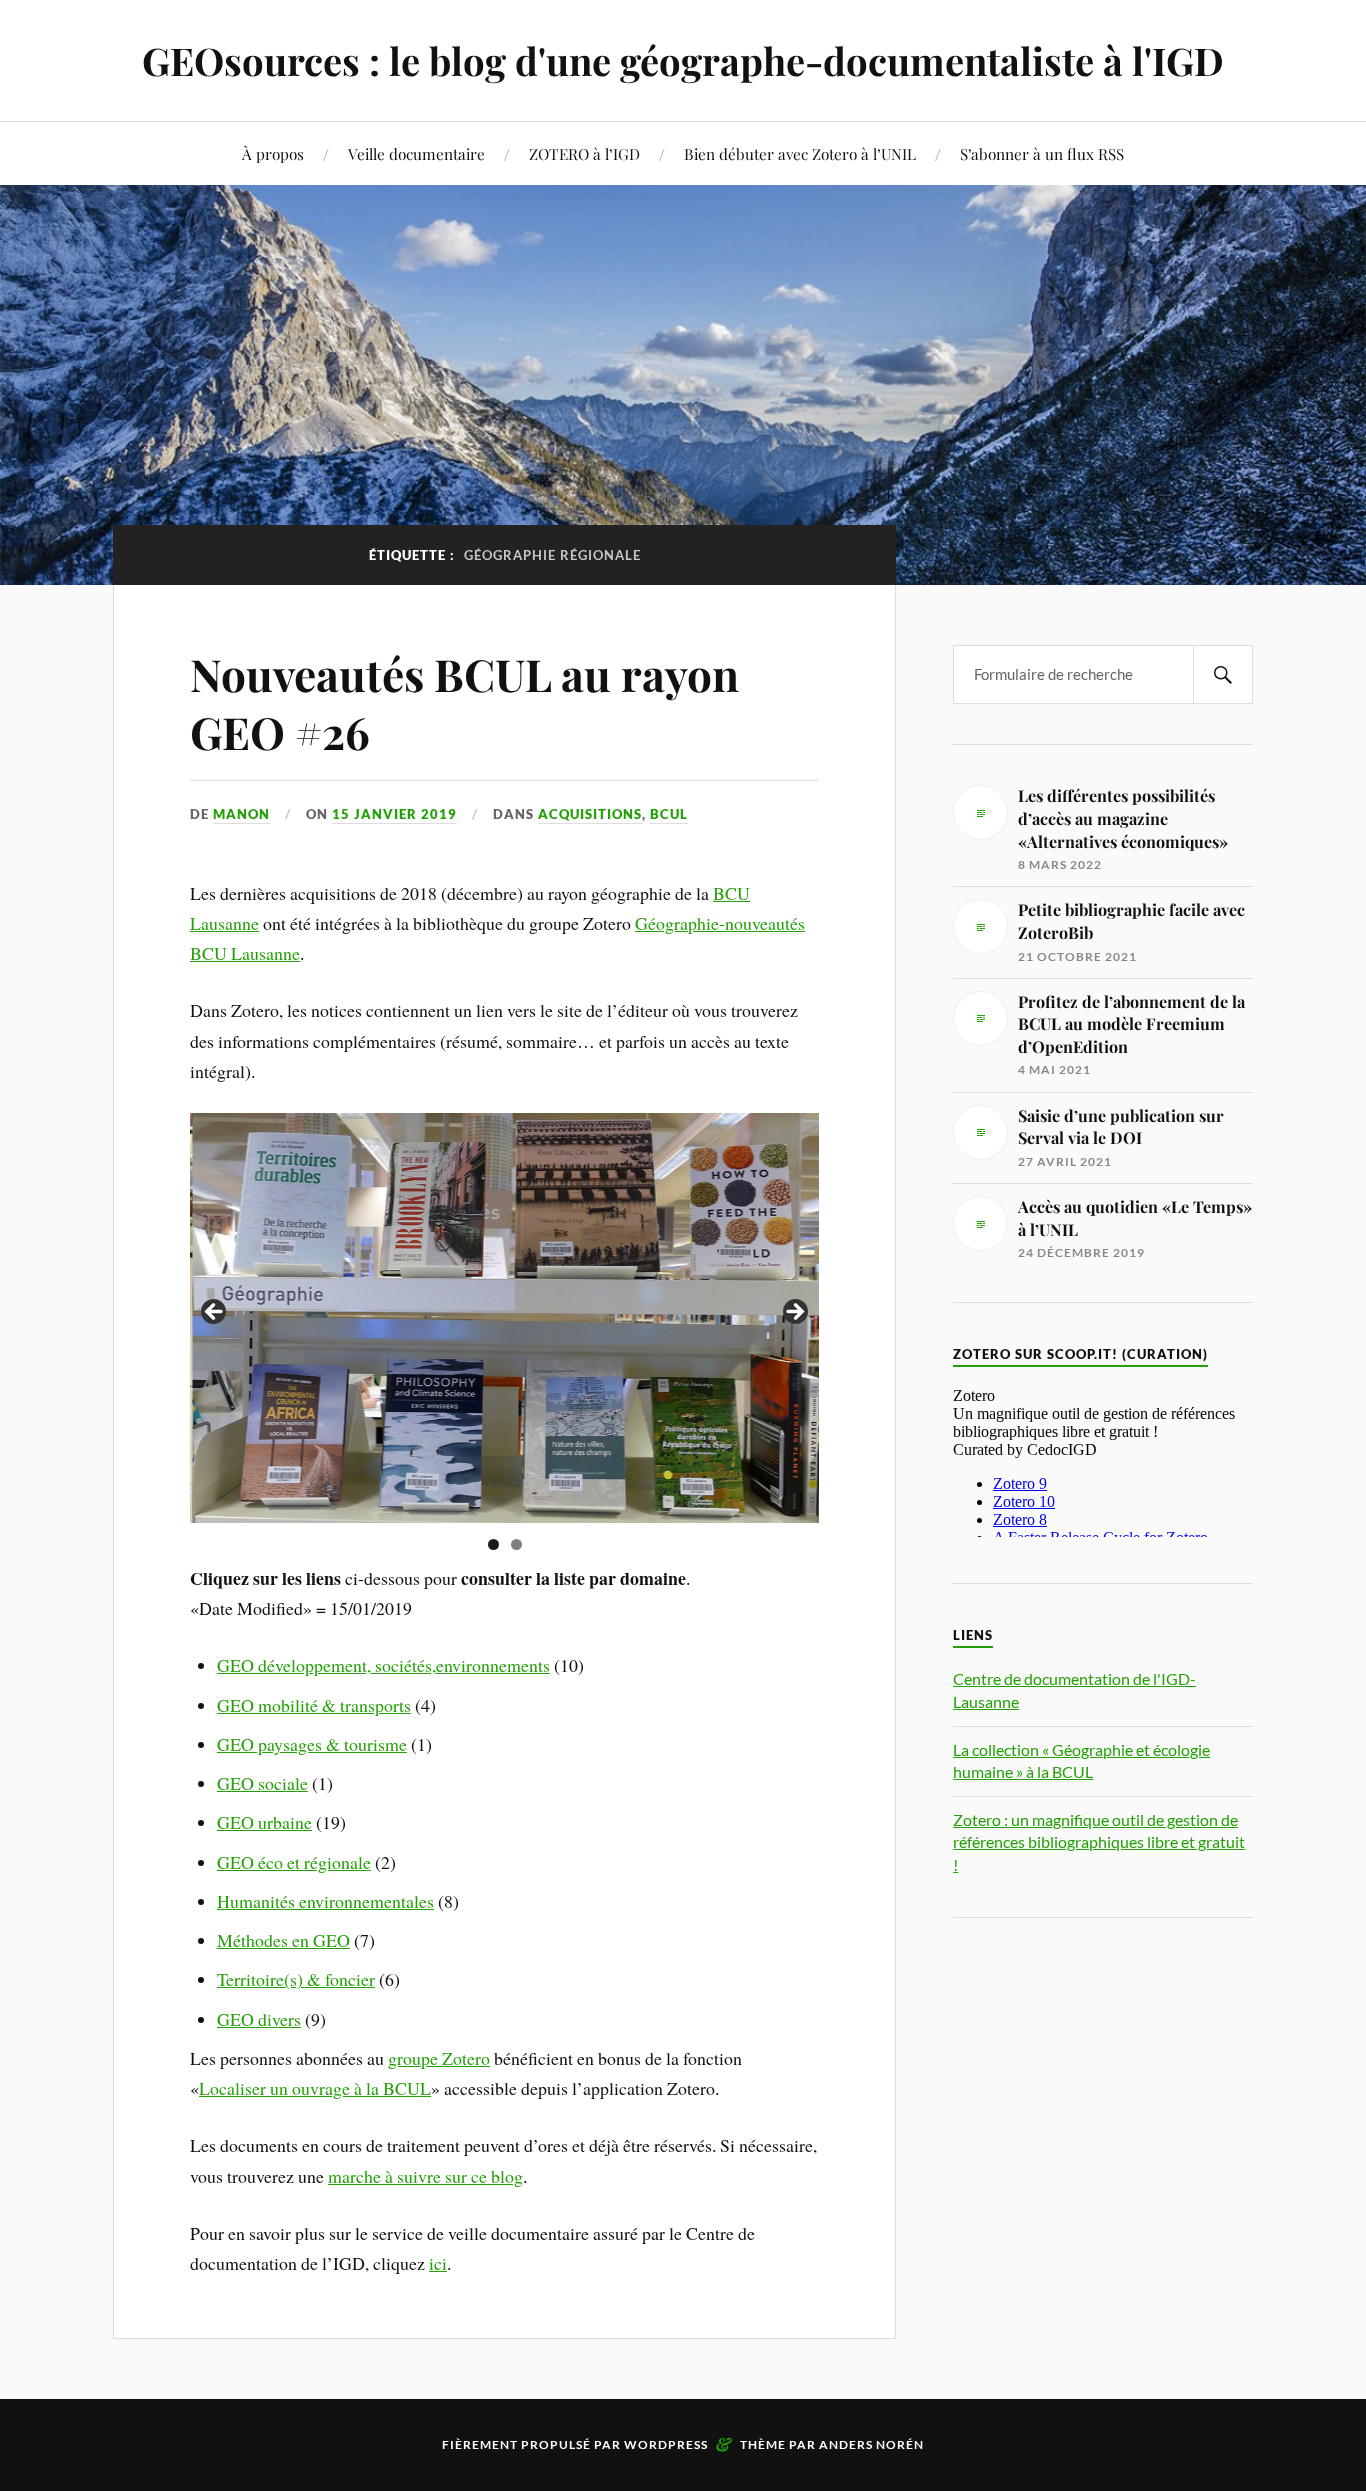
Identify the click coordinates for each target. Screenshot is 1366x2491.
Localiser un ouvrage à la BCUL (315, 2088)
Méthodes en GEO (283, 1940)
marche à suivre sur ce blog (425, 2176)
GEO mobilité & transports (314, 1705)
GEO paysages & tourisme (312, 1744)
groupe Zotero (439, 2058)
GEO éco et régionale (294, 1862)
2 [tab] (516, 1544)
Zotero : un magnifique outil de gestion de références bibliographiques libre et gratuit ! (1099, 1842)
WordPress (666, 2444)
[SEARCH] (1223, 674)
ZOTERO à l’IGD (584, 153)
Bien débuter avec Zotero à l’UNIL (800, 153)
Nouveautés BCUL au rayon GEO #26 (464, 702)
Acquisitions (590, 814)
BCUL (669, 814)
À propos (273, 153)
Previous (215, 1313)
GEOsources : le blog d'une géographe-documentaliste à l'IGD (683, 60)
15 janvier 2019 (394, 814)
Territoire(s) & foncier (296, 1979)
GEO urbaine (264, 1822)
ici (438, 2263)
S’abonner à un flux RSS (1042, 153)
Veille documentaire (416, 153)
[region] (504, 1318)
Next (794, 1313)
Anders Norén (871, 2444)
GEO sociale (262, 1783)
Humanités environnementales (325, 1901)
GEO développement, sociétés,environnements (383, 1665)
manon (241, 814)
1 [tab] (493, 1544)
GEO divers (259, 2019)
